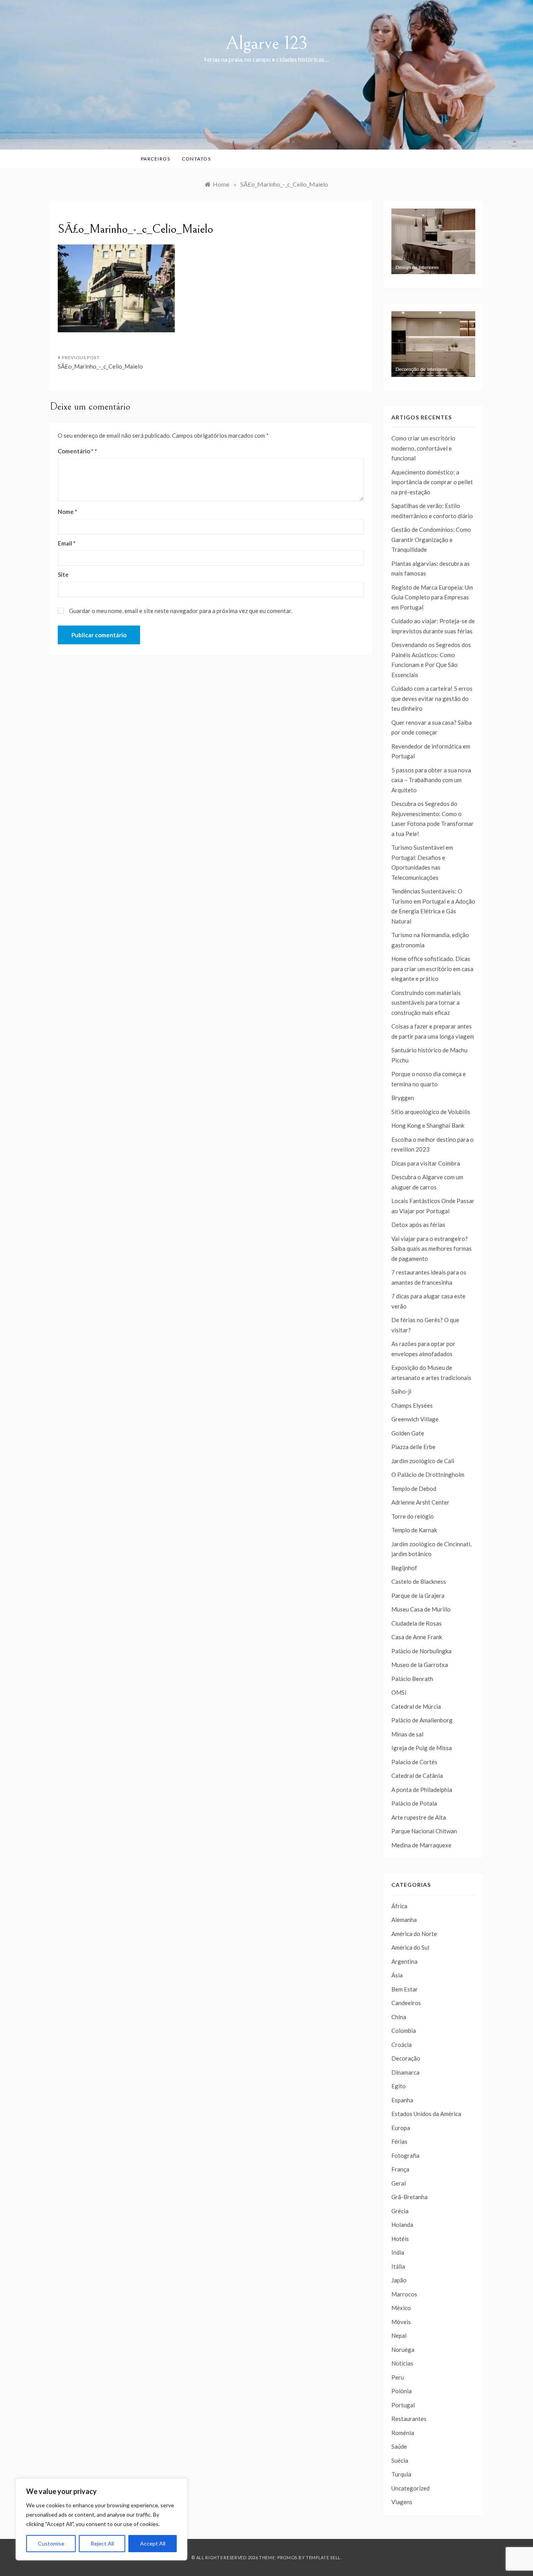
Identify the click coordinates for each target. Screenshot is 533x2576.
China (399, 2017)
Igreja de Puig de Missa (422, 1748)
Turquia (401, 2474)
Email (67, 543)
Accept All (153, 2543)
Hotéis (400, 2239)
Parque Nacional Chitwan (424, 1831)
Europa (401, 2128)
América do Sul (410, 1947)
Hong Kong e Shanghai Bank (428, 1125)
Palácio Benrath (412, 1679)
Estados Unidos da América (426, 2114)
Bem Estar (405, 1989)
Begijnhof (404, 1568)
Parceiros (156, 159)
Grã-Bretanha (410, 2197)
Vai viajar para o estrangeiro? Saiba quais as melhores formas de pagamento (432, 1249)
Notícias (402, 2363)
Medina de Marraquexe (421, 1845)
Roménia (403, 2433)
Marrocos (404, 2294)
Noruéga (403, 2350)
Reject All (102, 2543)
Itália (398, 2266)
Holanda (402, 2225)
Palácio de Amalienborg (422, 1720)
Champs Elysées (412, 1405)
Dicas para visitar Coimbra (426, 1163)
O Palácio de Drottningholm (428, 1474)
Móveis (401, 2322)
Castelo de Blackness (419, 1581)
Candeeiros (406, 2003)
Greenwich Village (415, 1419)
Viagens (402, 2502)
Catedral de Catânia (417, 1776)
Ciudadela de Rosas (417, 1623)
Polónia (402, 2391)
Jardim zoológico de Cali (423, 1461)
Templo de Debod (414, 1489)
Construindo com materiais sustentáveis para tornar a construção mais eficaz (426, 1003)
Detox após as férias (418, 1225)
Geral (399, 2183)
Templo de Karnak (414, 1530)
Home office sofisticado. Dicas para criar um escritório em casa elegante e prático (432, 969)
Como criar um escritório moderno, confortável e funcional (423, 448)
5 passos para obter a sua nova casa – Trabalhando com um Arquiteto (431, 780)
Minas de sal (407, 1734)
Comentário (76, 451)
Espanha (402, 2100)
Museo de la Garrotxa (420, 1665)
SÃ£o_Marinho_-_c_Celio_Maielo (100, 366)
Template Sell (323, 2557)
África (399, 1906)
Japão (399, 2280)
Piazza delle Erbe (413, 1447)
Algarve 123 (267, 43)
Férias (399, 2141)
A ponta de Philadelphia (422, 1790)
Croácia (402, 2045)
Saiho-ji (401, 1391)
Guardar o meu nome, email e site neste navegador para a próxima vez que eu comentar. (181, 611)
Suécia (400, 2460)
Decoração (406, 2058)
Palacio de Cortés (414, 1762)
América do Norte (414, 1934)
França (400, 2169)
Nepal (399, 2335)
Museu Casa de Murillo (421, 1609)
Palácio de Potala (414, 1803)
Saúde (399, 2446)
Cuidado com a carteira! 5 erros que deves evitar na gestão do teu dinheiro (432, 698)
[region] (101, 2519)
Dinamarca (405, 2072)
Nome (68, 512)
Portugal (403, 2405)
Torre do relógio (413, 1516)
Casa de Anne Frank (417, 1637)
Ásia (397, 1975)
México (401, 2308)
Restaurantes (409, 2419)
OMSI (399, 1692)
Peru (398, 2377)
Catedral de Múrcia (416, 1706)
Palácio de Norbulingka (421, 1651)
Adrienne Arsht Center (420, 1502)
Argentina (404, 1961)
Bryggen (403, 1098)
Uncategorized (410, 2488)
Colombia (404, 2030)
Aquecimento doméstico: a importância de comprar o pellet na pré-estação (432, 482)
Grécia (400, 2211)
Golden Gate (408, 1433)
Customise (51, 2543)
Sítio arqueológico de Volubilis (431, 1112)
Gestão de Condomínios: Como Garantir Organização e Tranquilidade (431, 539)
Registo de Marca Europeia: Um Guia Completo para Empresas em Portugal (432, 597)
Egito (399, 2086)
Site (63, 574)
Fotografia (405, 2155)
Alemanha (404, 1920)
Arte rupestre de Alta (419, 1817)
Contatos (196, 159)
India (398, 2252)
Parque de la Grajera (418, 1596)
